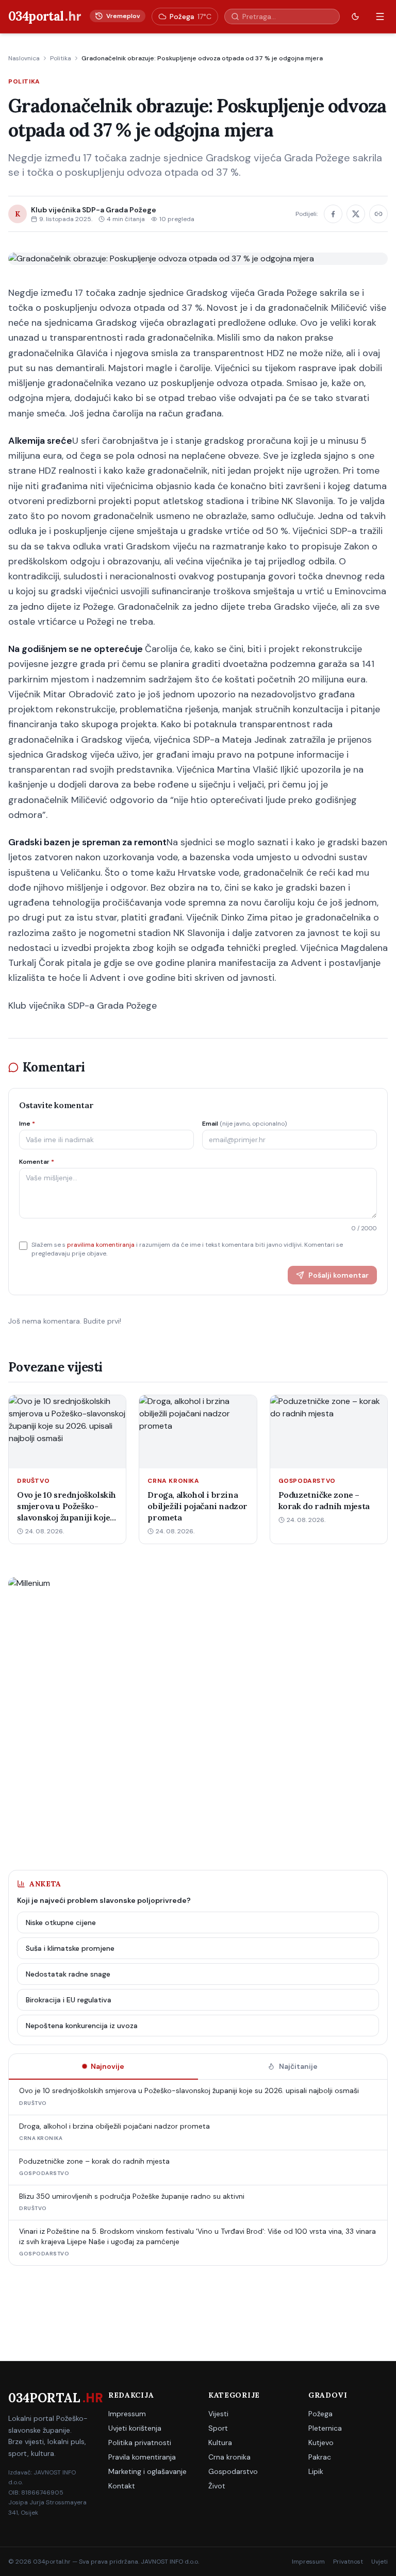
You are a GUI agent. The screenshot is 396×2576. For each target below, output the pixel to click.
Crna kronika (229, 2457)
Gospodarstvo (233, 2471)
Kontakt (122, 2486)
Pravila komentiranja (142, 2457)
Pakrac (320, 2457)
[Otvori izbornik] (380, 16)
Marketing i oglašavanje (147, 2471)
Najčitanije (298, 2066)
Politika (61, 58)
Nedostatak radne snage (68, 1974)
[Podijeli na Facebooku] (333, 214)
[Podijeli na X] (356, 214)
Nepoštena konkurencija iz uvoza (82, 2026)
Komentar (37, 1162)
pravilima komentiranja (101, 1245)
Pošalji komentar (339, 1275)
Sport (218, 2428)
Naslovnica (24, 58)
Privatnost (348, 2562)
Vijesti (218, 2414)
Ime (27, 1124)
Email (244, 1124)
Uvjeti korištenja (135, 2428)
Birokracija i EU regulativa (69, 2000)
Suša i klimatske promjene (70, 1948)
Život (217, 2486)
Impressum (127, 2414)
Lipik (316, 2471)
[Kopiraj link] (378, 214)
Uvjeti (379, 2562)
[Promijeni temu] (355, 16)
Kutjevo (321, 2443)
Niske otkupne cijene (61, 1922)
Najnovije (108, 2066)
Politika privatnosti (140, 2443)
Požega (320, 2414)
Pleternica (325, 2428)
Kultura (220, 2443)
